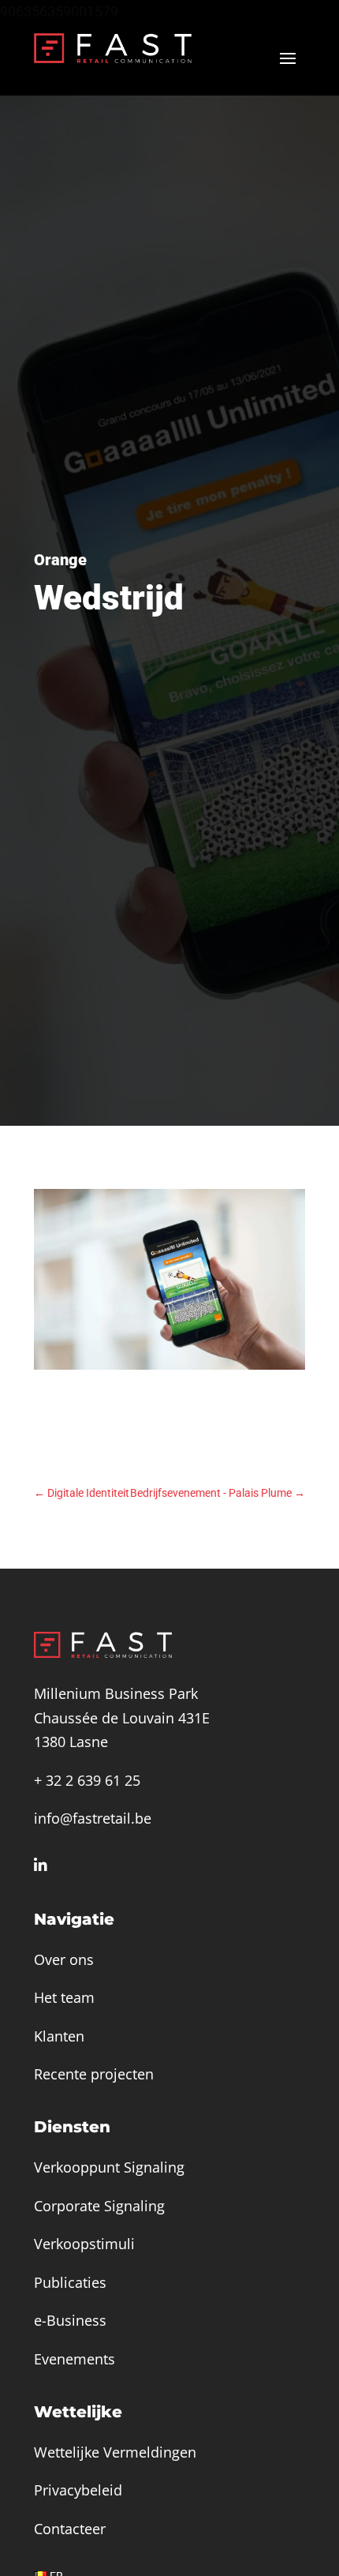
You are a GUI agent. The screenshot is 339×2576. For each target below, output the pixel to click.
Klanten (59, 2036)
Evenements (75, 2359)
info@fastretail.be (93, 1818)
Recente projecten (94, 2074)
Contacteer (70, 2529)
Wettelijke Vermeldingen (115, 2452)
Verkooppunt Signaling (109, 2167)
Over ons (64, 1959)
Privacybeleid (78, 2490)
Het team (64, 1997)
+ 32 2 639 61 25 (87, 1780)
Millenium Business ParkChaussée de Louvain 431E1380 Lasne (122, 1717)
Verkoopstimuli (84, 2244)
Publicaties (70, 2282)
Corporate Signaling (99, 2206)
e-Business (70, 2320)
